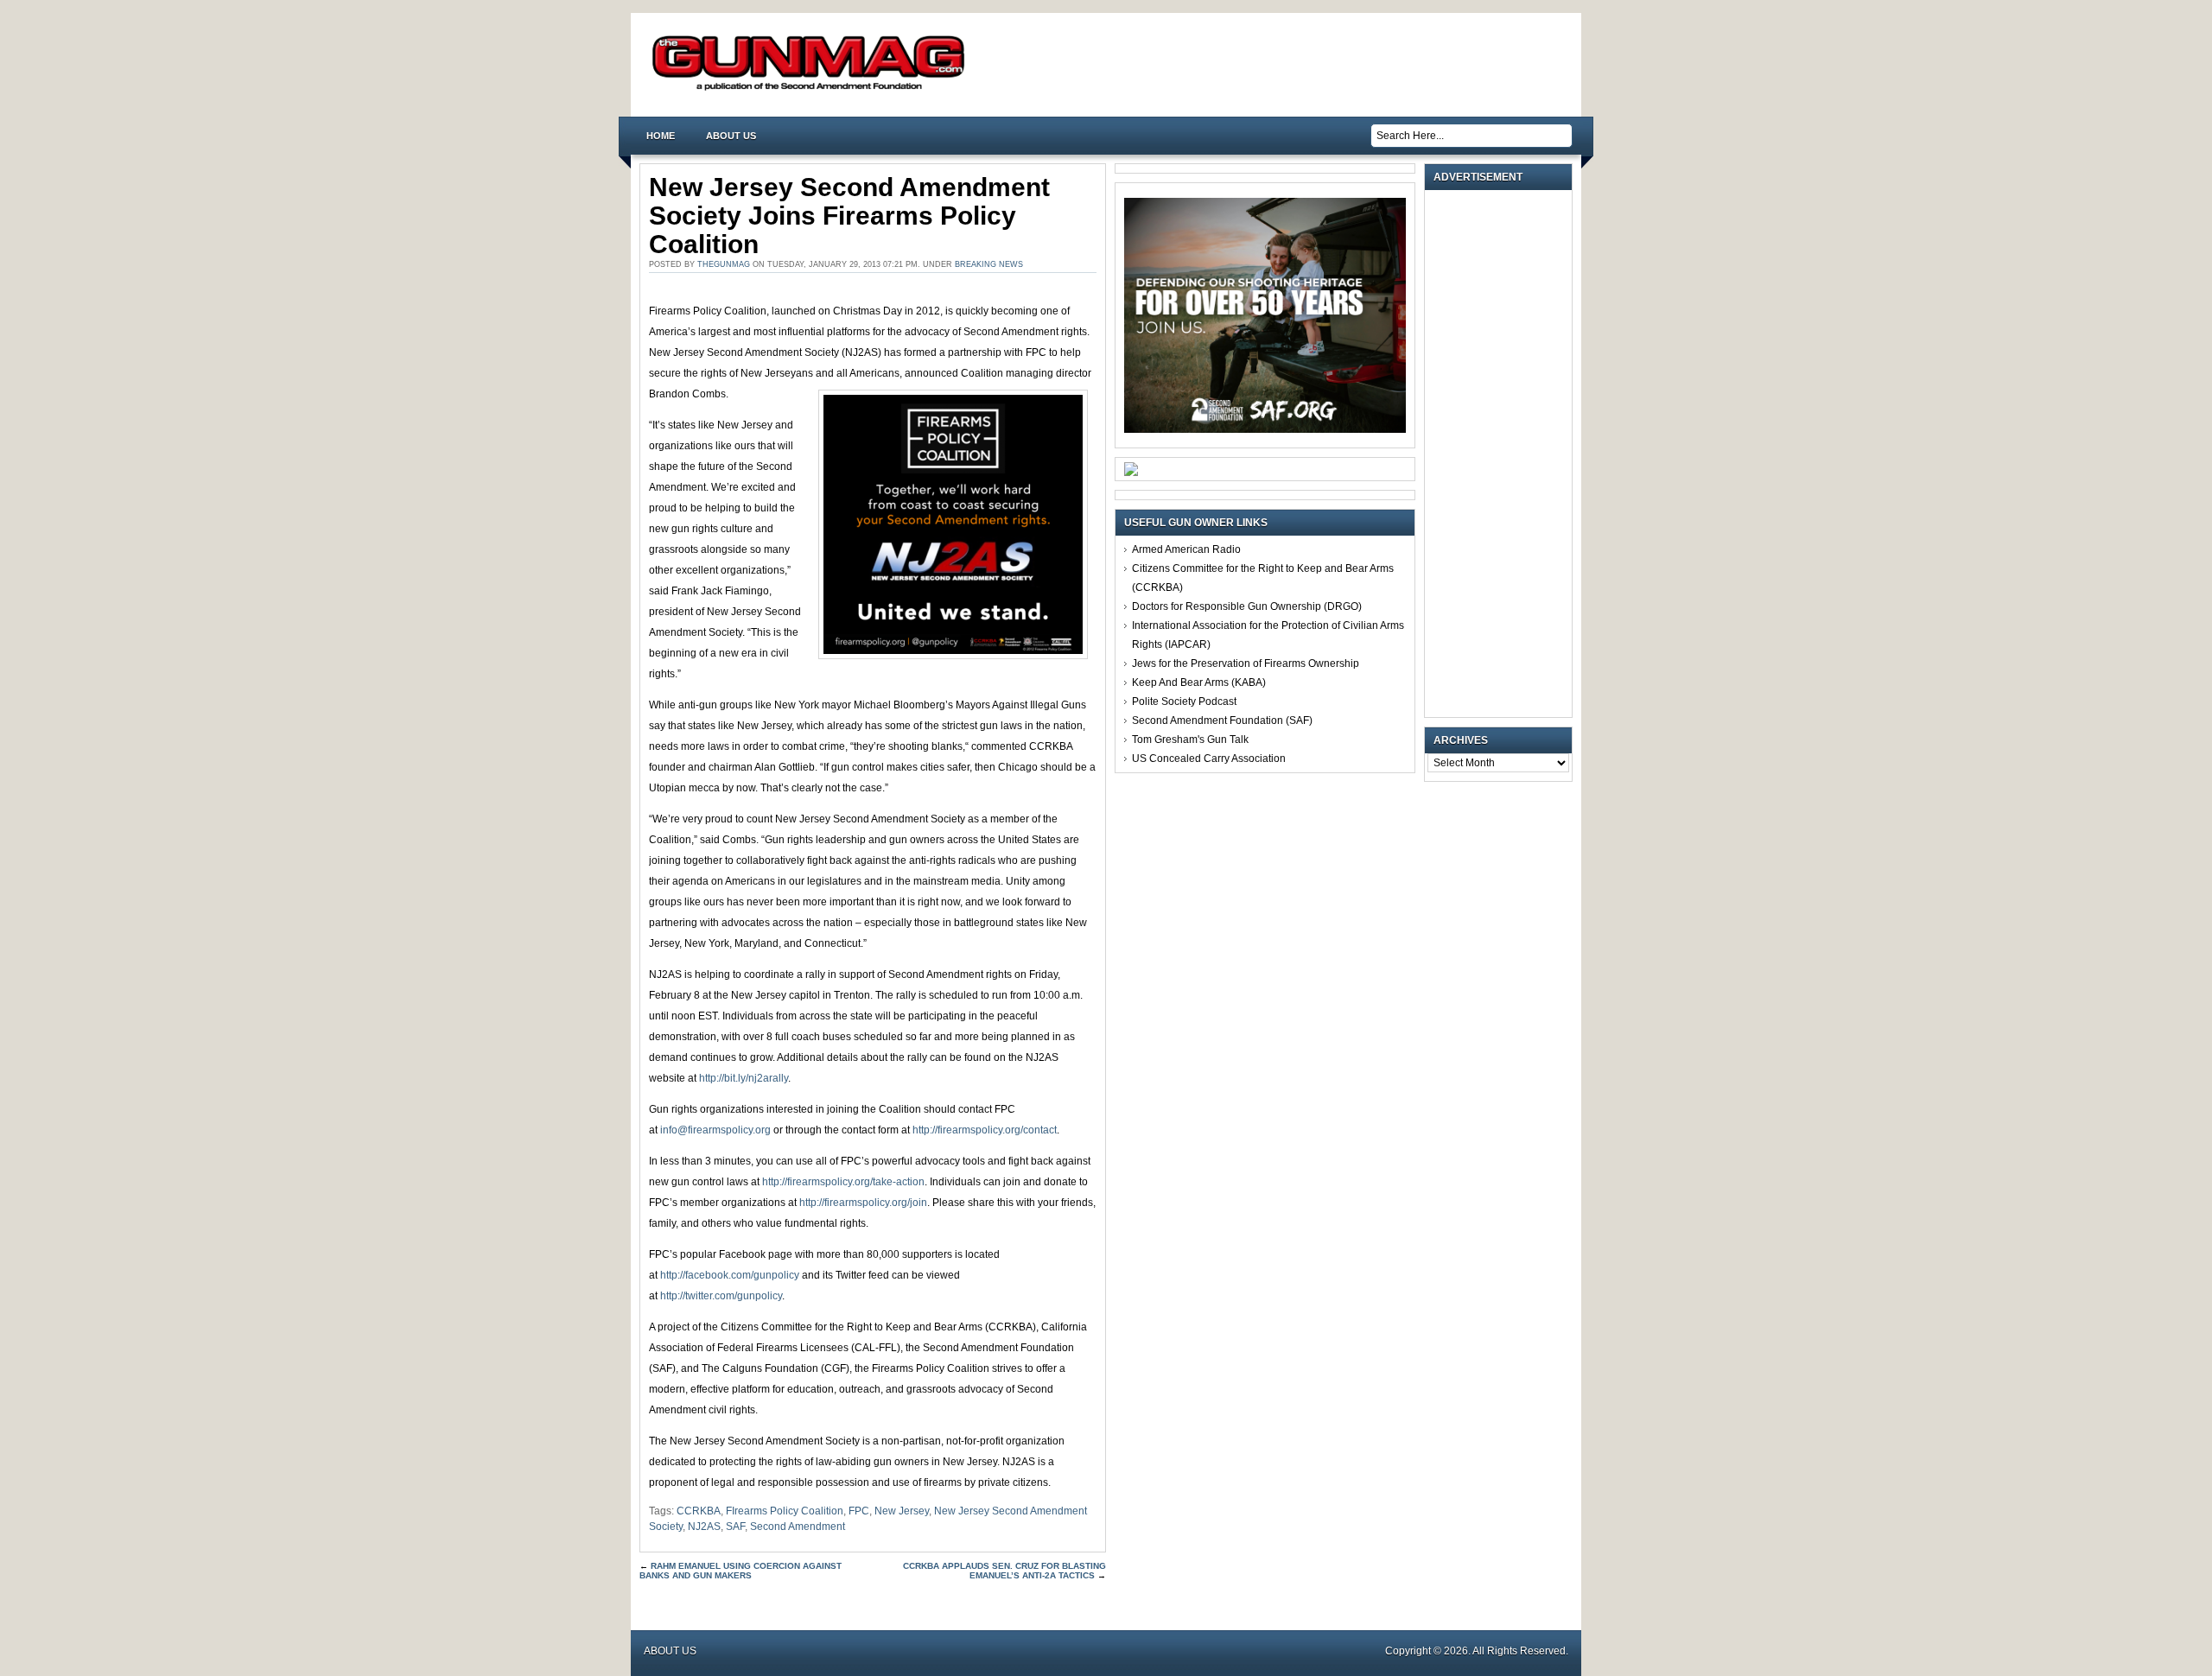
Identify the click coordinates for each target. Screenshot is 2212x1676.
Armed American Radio (1186, 549)
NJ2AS (704, 1527)
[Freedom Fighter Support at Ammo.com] (1131, 473)
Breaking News (989, 264)
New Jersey (902, 1511)
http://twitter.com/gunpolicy (721, 1296)
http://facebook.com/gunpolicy (730, 1275)
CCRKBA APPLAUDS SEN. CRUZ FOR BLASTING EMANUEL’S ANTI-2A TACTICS (1004, 1571)
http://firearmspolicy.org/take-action (843, 1182)
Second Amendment (798, 1527)
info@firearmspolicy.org (715, 1130)
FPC (859, 1511)
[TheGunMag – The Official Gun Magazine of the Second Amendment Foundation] (812, 89)
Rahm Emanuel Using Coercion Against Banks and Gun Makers (741, 1571)
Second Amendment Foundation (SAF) (1222, 721)
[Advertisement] (1503, 454)
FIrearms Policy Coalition (785, 1511)
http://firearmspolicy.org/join (863, 1203)
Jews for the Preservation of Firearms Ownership (1246, 663)
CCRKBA (699, 1511)
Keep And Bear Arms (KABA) (1199, 682)
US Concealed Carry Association (1209, 759)
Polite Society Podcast (1184, 702)
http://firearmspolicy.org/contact (985, 1130)
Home (661, 136)
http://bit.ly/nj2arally (744, 1078)
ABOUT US (731, 136)
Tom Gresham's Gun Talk (1190, 740)
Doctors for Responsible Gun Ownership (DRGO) (1247, 606)
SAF (735, 1527)
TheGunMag (724, 264)
